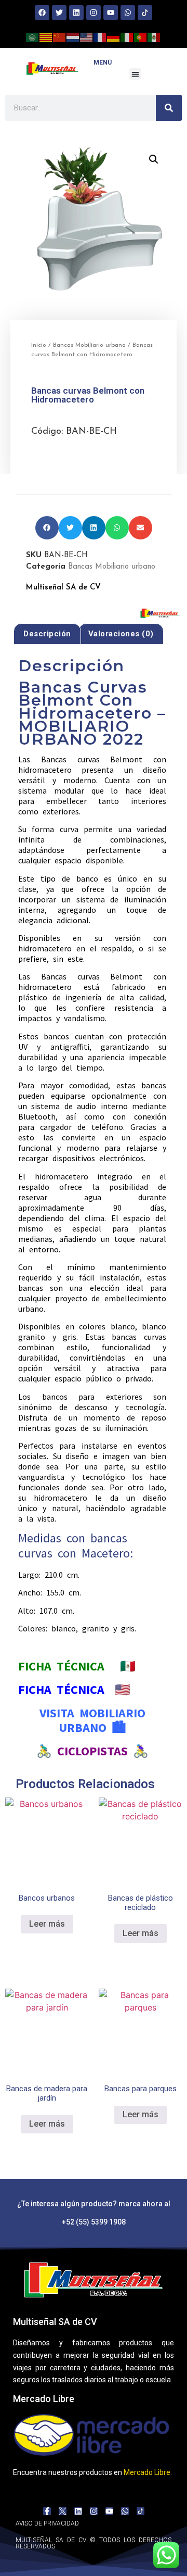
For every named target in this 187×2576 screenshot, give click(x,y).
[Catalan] (46, 36)
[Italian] (127, 36)
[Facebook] (42, 12)
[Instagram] (94, 12)
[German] (114, 36)
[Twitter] (59, 12)
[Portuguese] (141, 36)
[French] (100, 36)
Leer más (47, 1924)
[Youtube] (111, 12)
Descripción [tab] (47, 634)
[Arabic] (33, 36)
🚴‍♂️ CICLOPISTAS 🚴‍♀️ (92, 1751)
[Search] (169, 108)
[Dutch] (73, 36)
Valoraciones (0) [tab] (121, 634)
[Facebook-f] (47, 2511)
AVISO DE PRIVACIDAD (47, 2523)
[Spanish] (154, 36)
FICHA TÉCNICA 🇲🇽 (77, 1666)
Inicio (39, 345)
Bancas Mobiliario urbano (89, 345)
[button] (135, 74)
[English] (87, 36)
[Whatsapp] (128, 12)
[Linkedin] (76, 12)
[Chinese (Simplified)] (60, 36)
